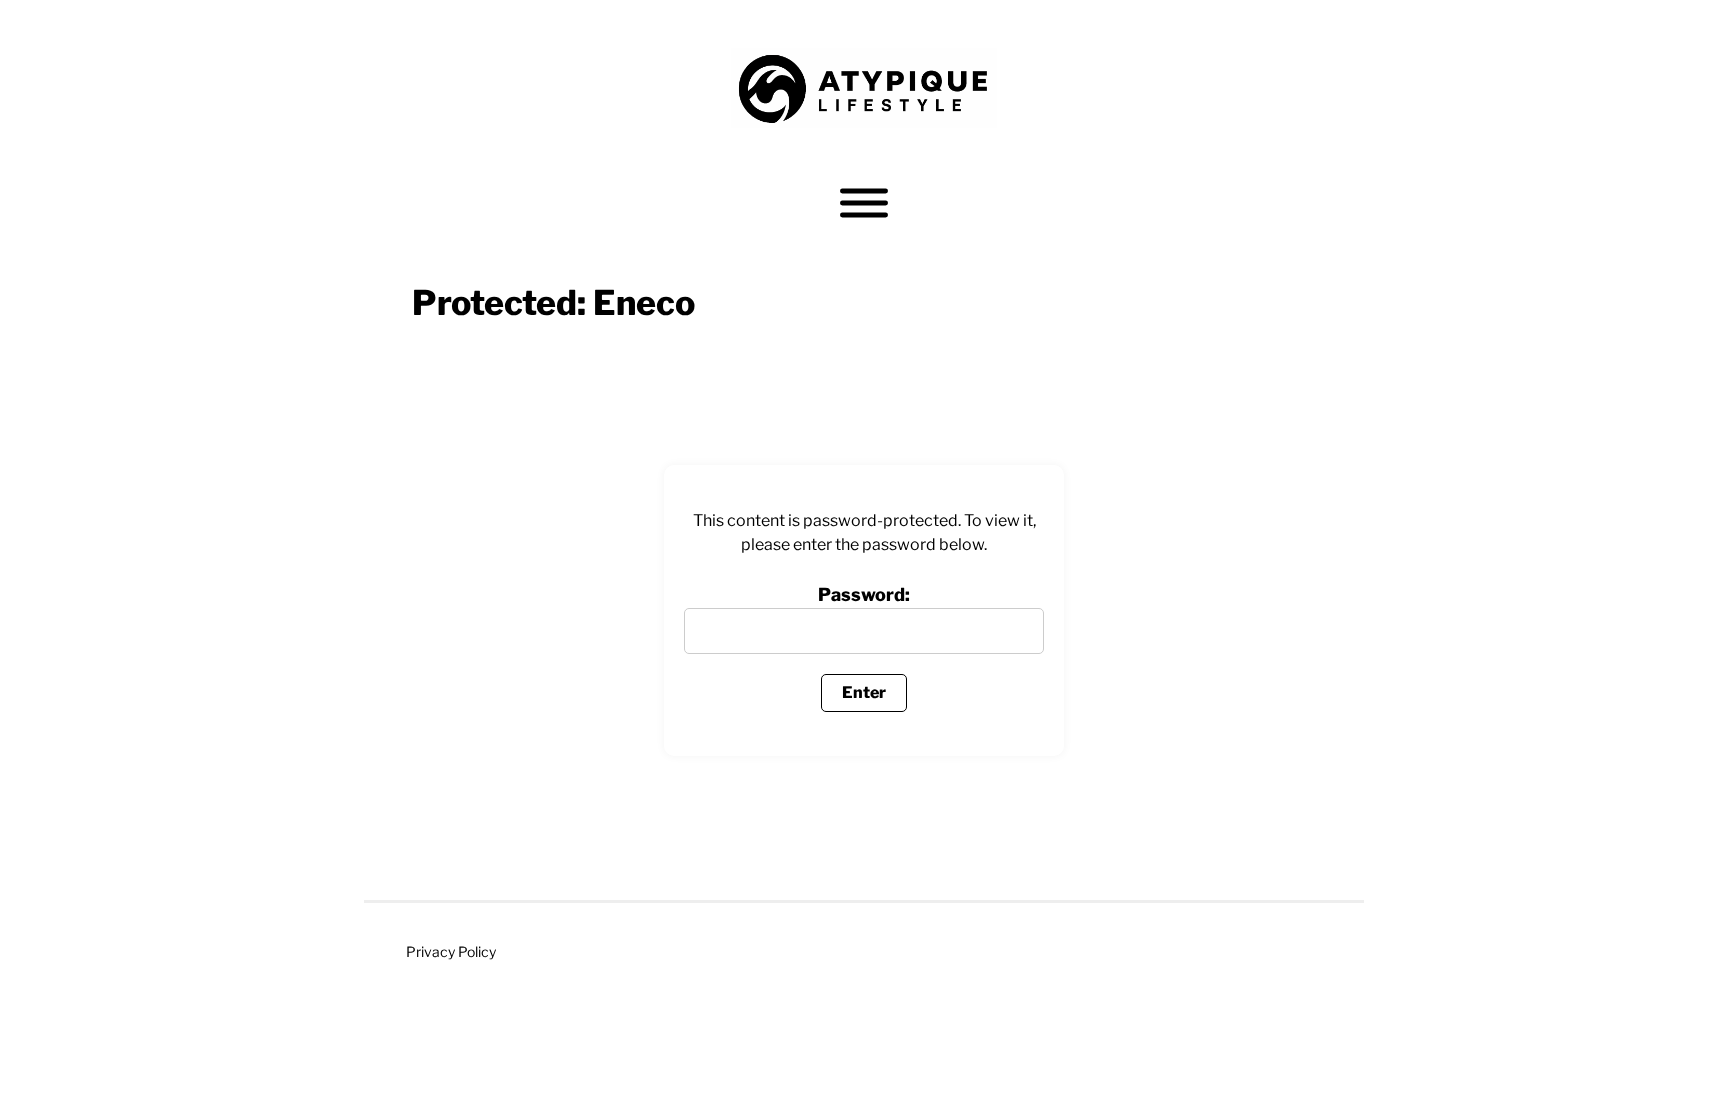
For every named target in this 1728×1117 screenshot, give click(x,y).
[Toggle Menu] (864, 203)
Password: (864, 594)
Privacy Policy (451, 951)
